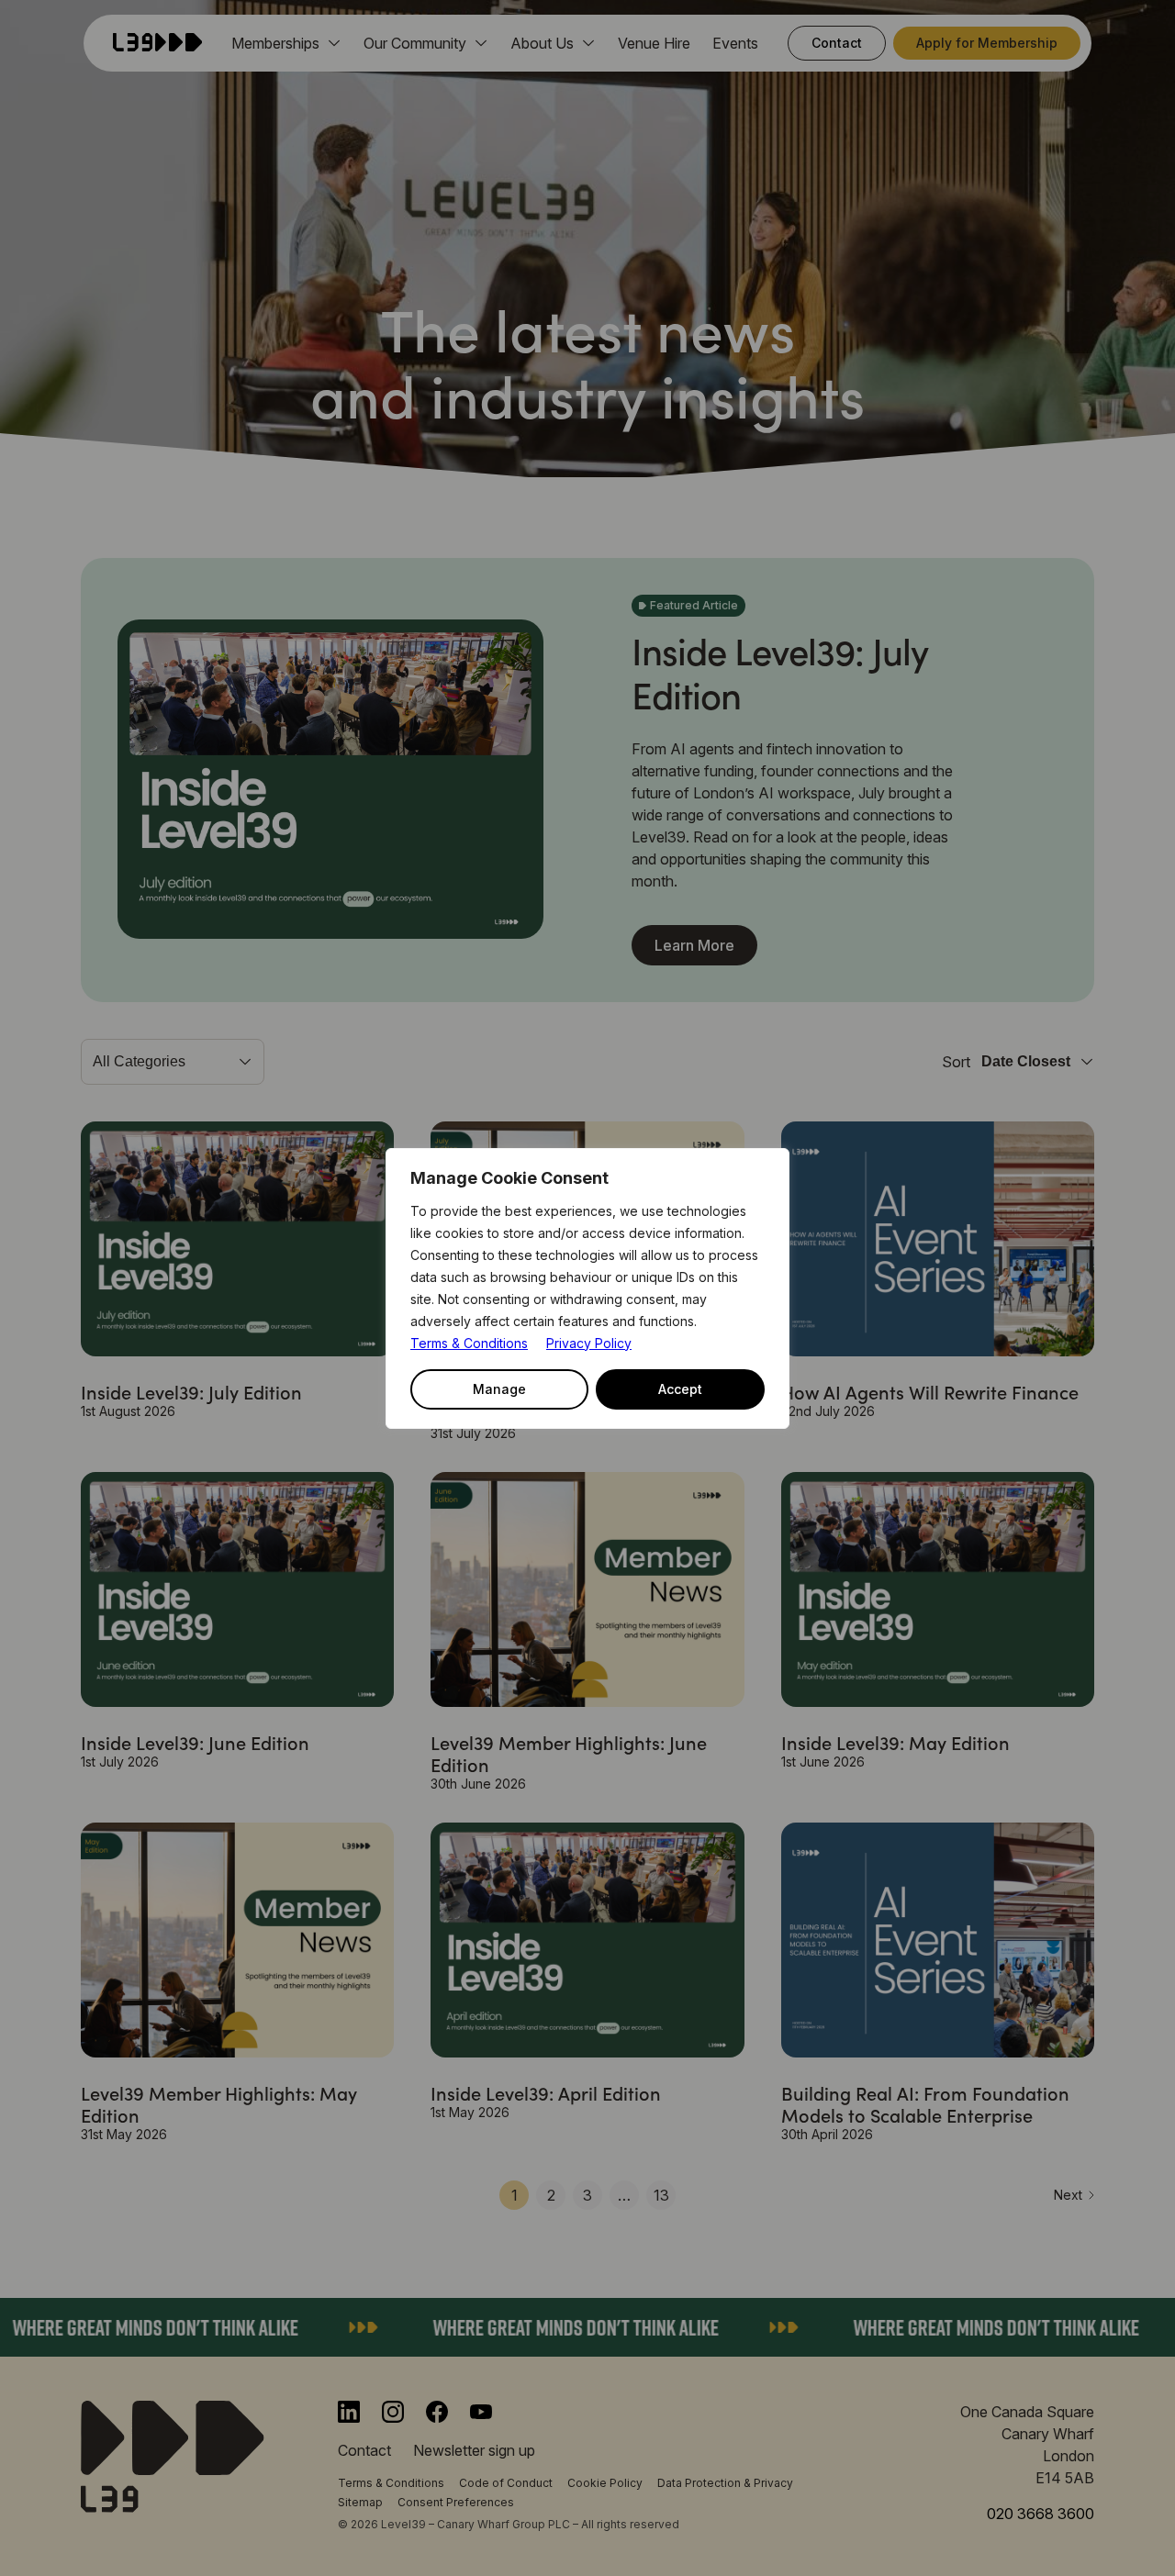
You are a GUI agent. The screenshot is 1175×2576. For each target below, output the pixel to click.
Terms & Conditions (469, 1343)
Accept (680, 1389)
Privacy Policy (589, 1343)
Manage (499, 1389)
